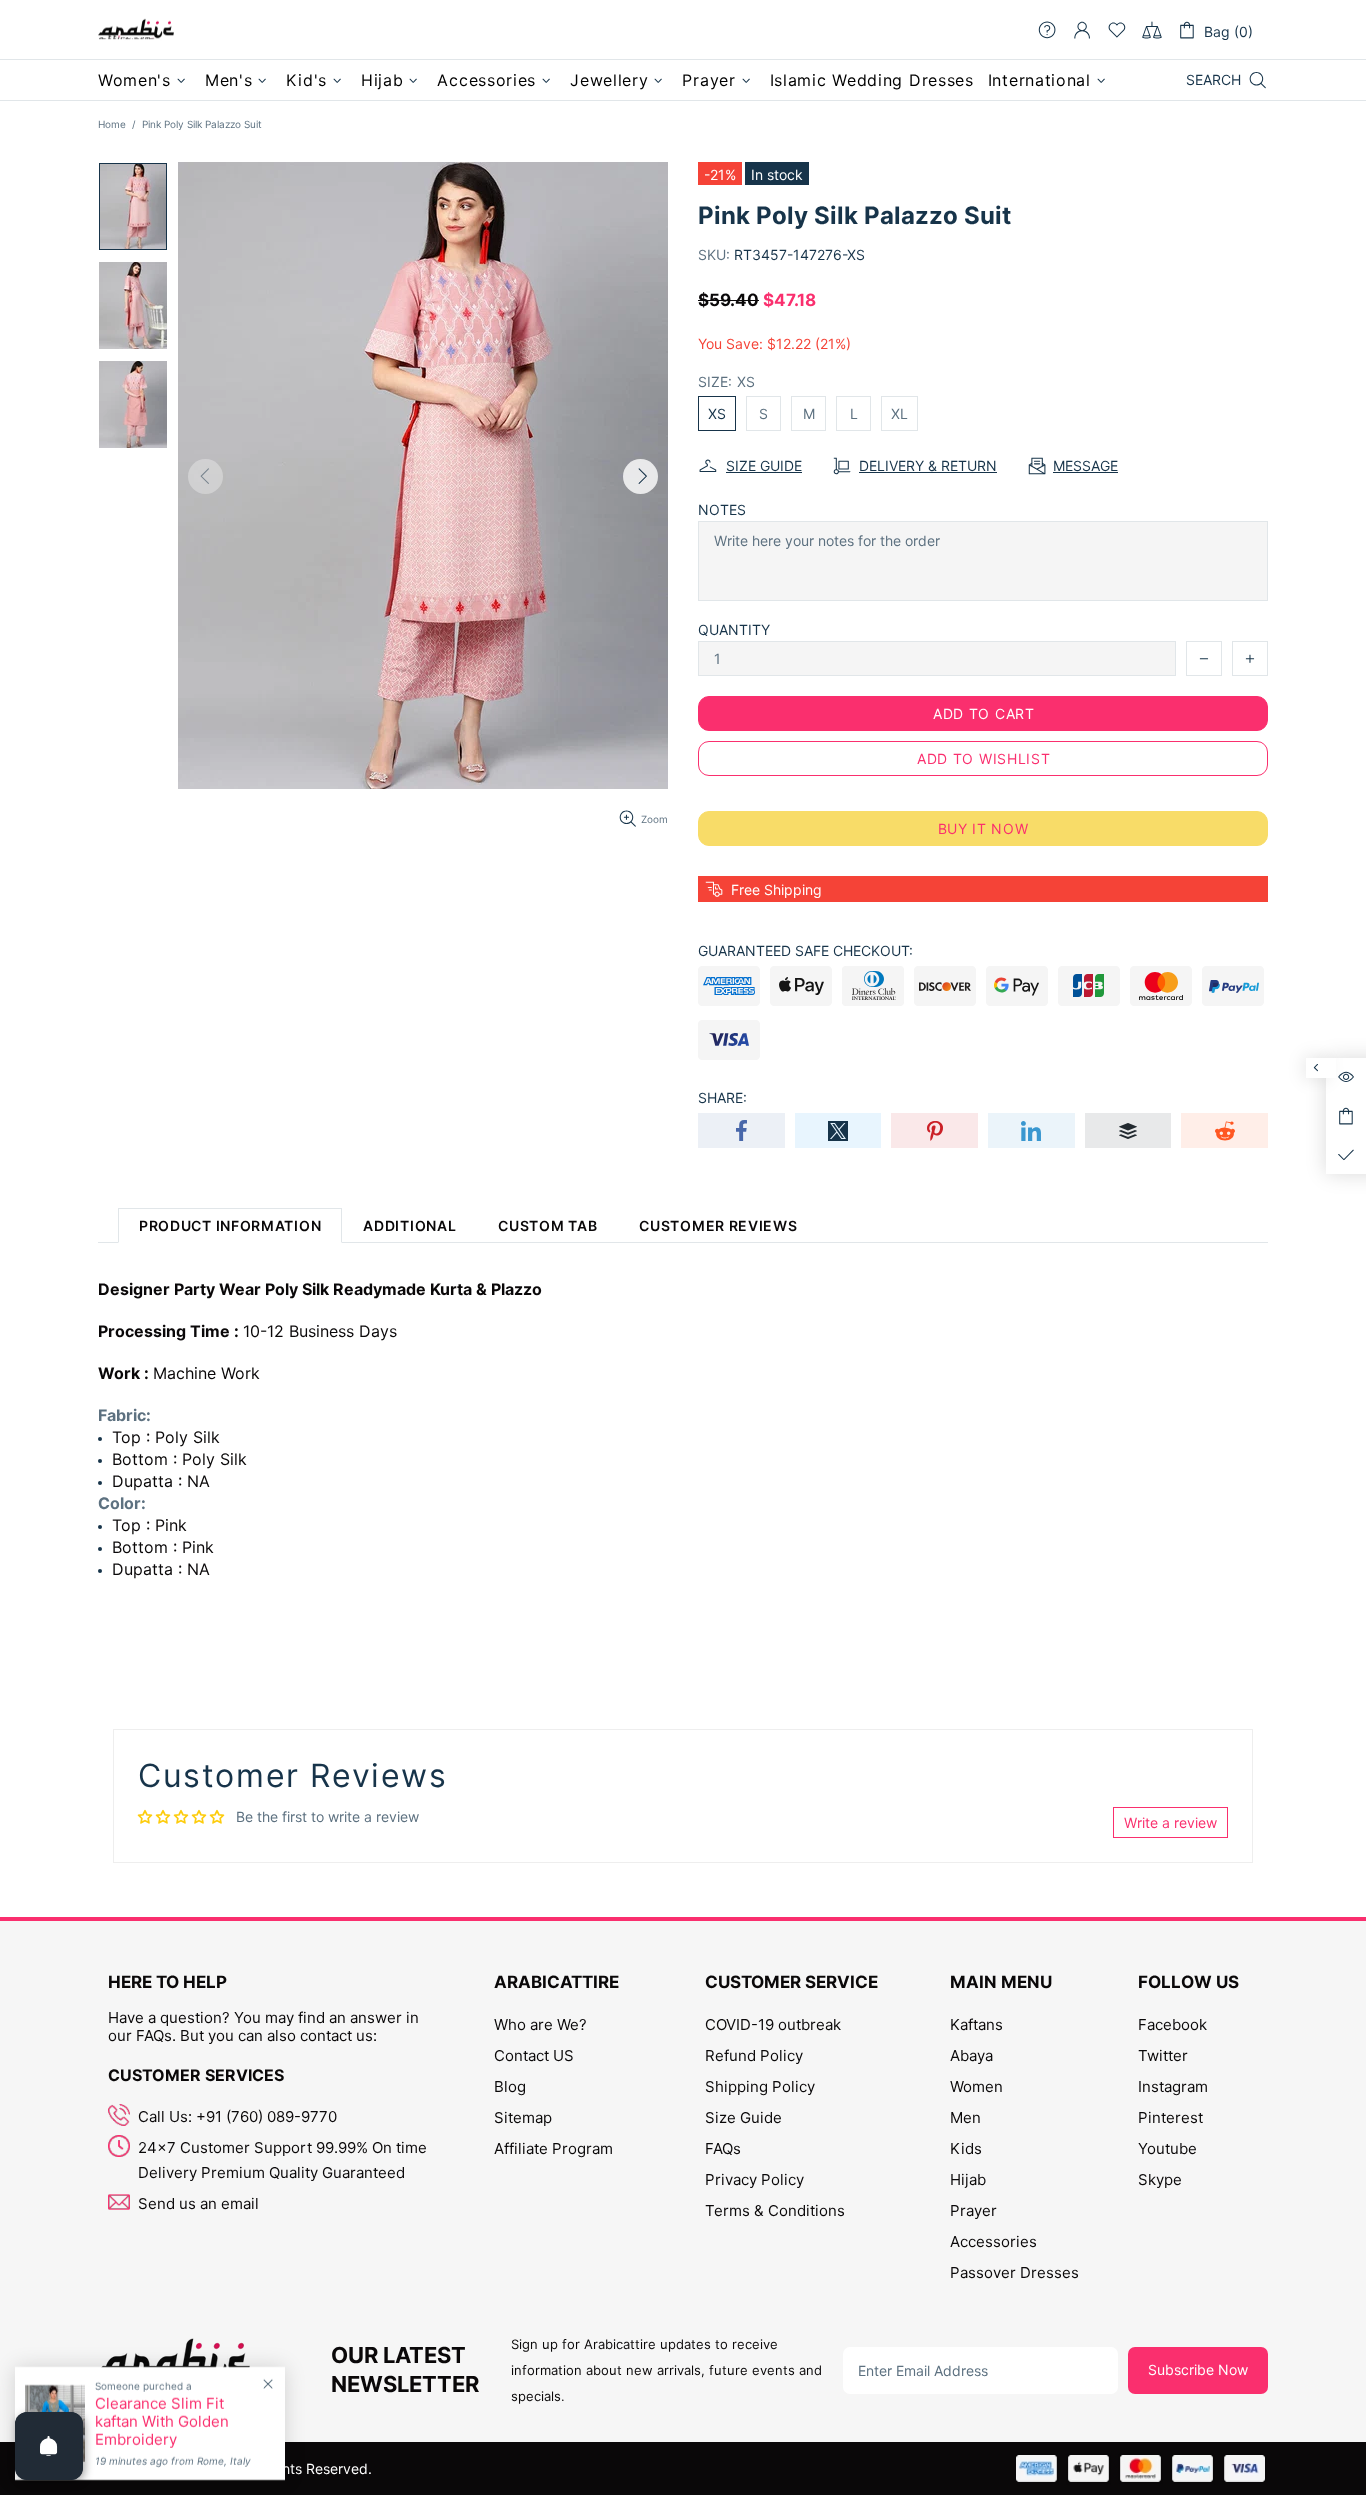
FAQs (723, 2148)
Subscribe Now (1198, 2369)
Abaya (971, 2055)
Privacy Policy (754, 2179)
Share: (722, 1097)
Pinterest (1170, 2117)
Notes (722, 509)
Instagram (1173, 2086)
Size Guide (743, 2117)
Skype (1160, 2179)
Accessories (993, 2241)
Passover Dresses (1014, 2272)
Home (112, 124)
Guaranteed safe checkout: (805, 950)
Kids (966, 2148)
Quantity (734, 629)
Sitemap (523, 2117)
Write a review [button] (1170, 1822)
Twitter (1163, 2055)
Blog (510, 2086)
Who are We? (540, 2024)
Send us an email (198, 2203)
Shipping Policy (760, 2086)
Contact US (534, 2055)
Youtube (1167, 2148)
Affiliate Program (553, 2148)
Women (976, 2086)
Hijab (968, 2179)
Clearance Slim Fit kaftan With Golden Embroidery (162, 2422)
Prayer (973, 2210)
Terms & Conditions (775, 2210)
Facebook (1172, 2024)
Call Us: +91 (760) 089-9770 (237, 2116)
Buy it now (983, 828)
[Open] (49, 2446)
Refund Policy (754, 2055)
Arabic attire (136, 30)
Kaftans (976, 2024)
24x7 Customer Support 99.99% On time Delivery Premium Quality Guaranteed (282, 2160)
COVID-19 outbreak (773, 2024)
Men (965, 2117)
